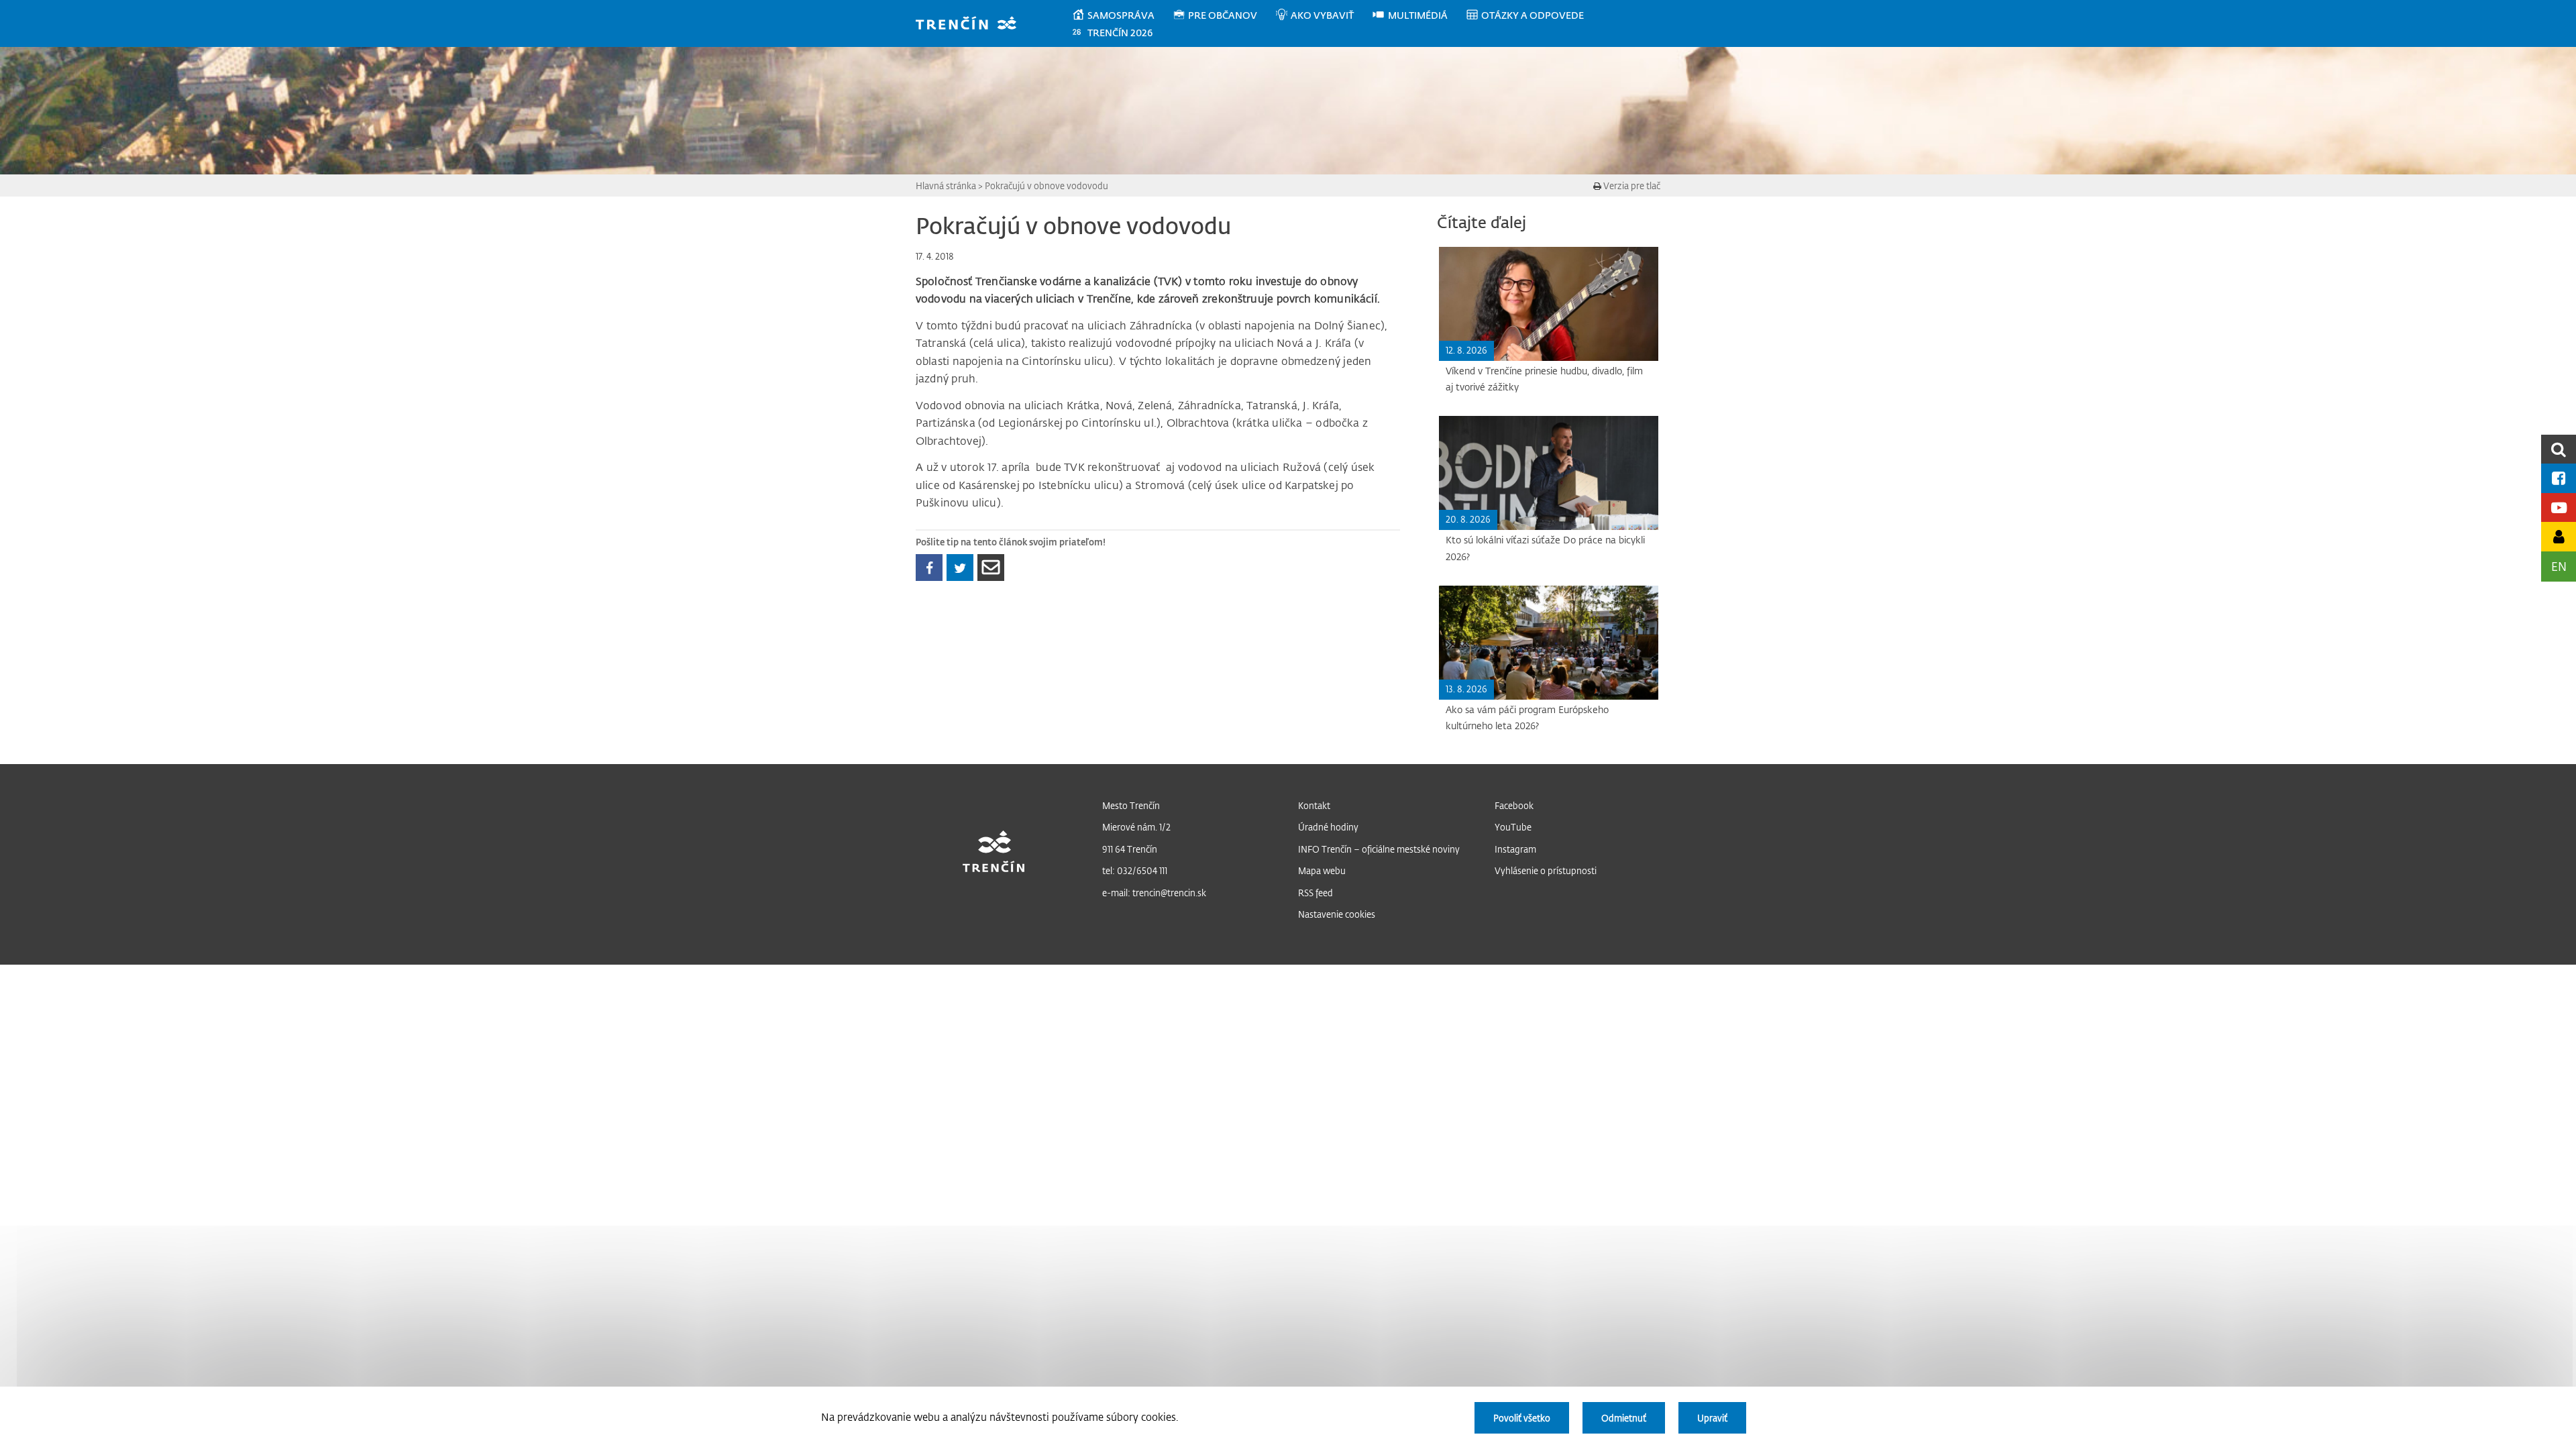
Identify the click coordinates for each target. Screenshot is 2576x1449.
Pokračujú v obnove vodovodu (1046, 185)
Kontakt (1314, 805)
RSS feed (1316, 893)
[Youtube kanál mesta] (2559, 507)
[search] (2559, 449)
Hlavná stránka (946, 185)
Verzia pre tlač (1631, 185)
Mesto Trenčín (1131, 805)
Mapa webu (1322, 870)
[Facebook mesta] (2559, 478)
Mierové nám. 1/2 (1136, 827)
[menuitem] (1122, 15)
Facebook (1514, 805)
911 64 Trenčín (1130, 849)
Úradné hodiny (1328, 827)
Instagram (1515, 849)
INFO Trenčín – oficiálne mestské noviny (1379, 849)
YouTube (1513, 827)
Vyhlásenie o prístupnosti (1546, 870)
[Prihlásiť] (2559, 536)
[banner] (972, 24)
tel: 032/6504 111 (1135, 870)
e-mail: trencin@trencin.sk (1154, 893)
